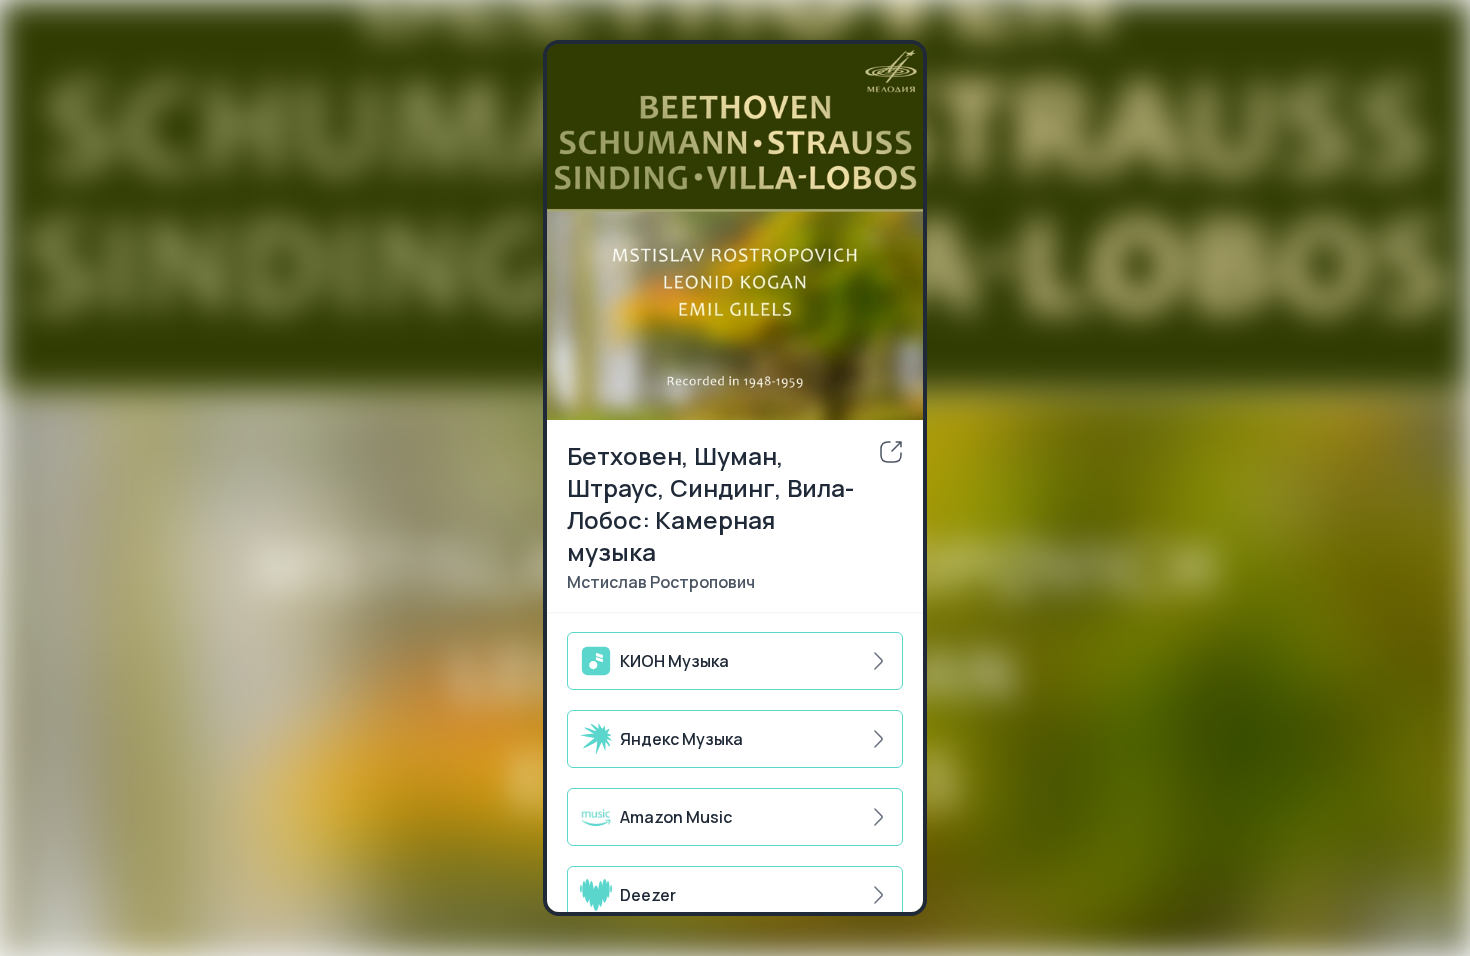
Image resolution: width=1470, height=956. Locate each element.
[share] (891, 452)
